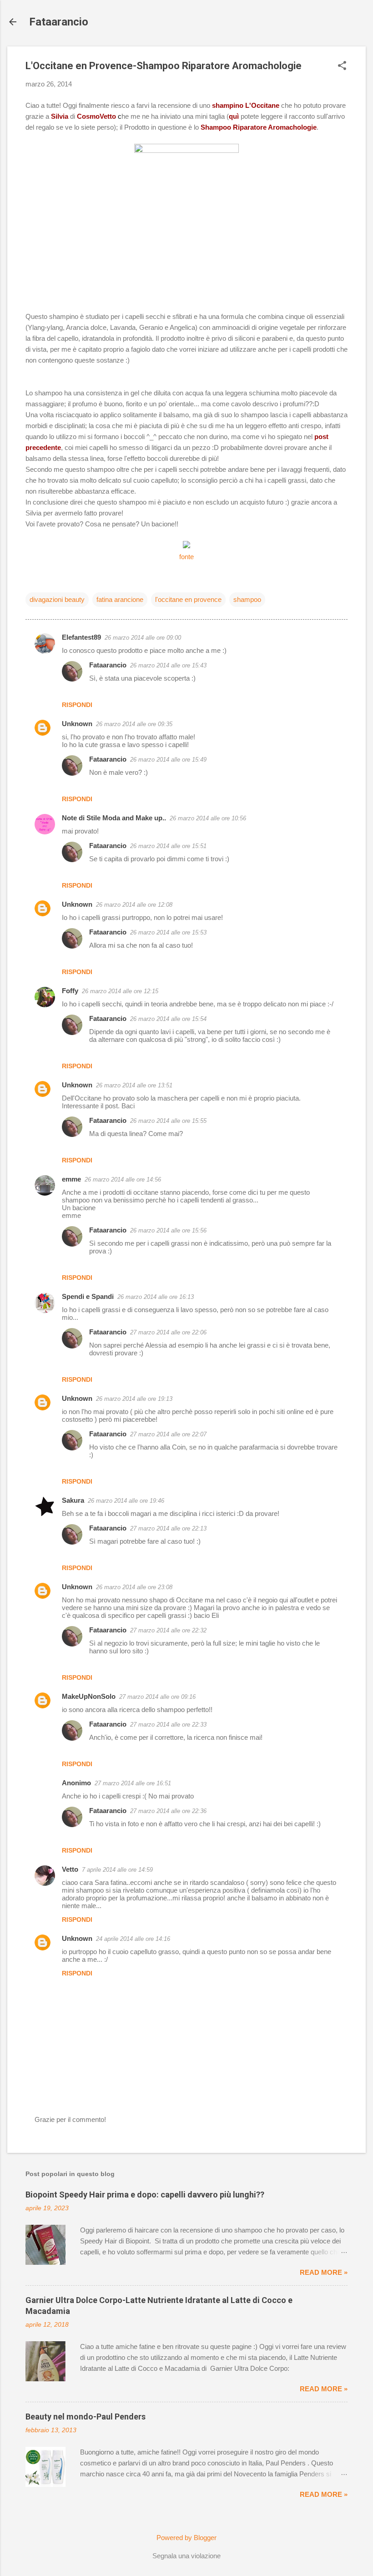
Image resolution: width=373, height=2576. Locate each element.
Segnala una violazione (186, 2556)
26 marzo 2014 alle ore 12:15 (120, 991)
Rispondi (77, 705)
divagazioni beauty (57, 599)
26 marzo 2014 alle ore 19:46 (126, 1501)
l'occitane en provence (188, 599)
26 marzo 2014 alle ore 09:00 (143, 638)
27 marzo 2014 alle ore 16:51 (133, 1783)
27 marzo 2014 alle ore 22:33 (168, 1725)
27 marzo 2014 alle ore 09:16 (157, 1697)
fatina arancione (120, 599)
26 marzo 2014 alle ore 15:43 (168, 665)
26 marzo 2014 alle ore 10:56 (208, 818)
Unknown (77, 724)
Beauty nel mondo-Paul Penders (86, 2417)
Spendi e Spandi (88, 1296)
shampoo (247, 599)
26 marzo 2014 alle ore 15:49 (168, 760)
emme (71, 1179)
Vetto (70, 1869)
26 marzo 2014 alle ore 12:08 (134, 905)
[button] (342, 66)
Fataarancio (59, 22)
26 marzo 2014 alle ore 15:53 (168, 932)
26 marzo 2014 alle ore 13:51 (134, 1085)
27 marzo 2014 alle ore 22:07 (168, 1434)
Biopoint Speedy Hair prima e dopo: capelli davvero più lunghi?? (145, 2195)
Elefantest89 (81, 637)
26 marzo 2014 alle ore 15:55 (168, 1121)
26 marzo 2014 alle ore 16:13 (156, 1297)
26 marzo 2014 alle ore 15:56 (168, 1230)
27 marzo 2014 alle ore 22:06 (168, 1332)
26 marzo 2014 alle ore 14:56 (123, 1179)
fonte (186, 557)
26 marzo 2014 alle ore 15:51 (168, 846)
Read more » (324, 2272)
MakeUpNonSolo (89, 1696)
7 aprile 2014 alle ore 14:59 (117, 1870)
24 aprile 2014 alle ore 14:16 (133, 1939)
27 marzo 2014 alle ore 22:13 (168, 1528)
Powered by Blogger (186, 2538)
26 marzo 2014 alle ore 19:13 (134, 1399)
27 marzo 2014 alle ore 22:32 (168, 1630)
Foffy (70, 991)
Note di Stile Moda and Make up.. (114, 818)
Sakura (73, 1500)
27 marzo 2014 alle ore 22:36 (168, 1811)
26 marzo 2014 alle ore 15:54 (168, 1019)
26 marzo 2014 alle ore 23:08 (134, 1587)
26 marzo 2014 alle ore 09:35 (134, 724)
